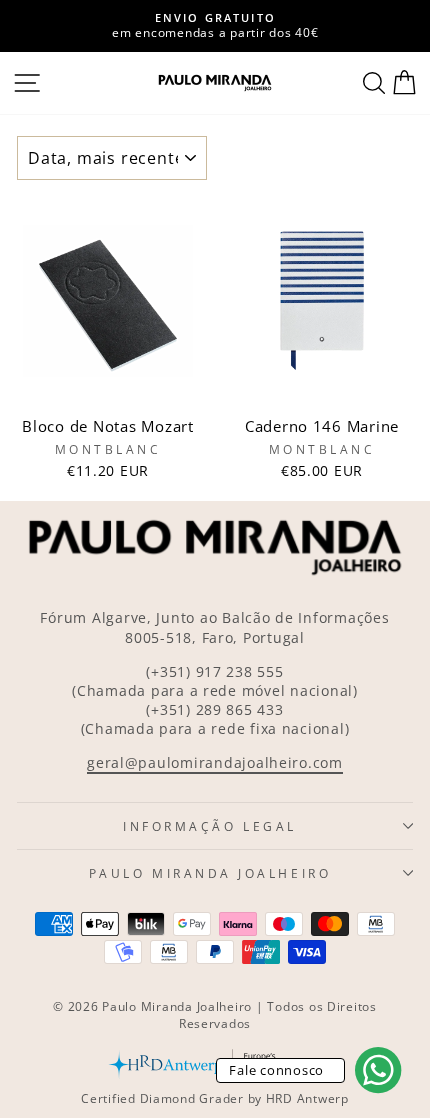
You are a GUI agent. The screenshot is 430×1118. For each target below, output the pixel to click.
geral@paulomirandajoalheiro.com (215, 762)
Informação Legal (210, 826)
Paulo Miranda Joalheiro (210, 873)
